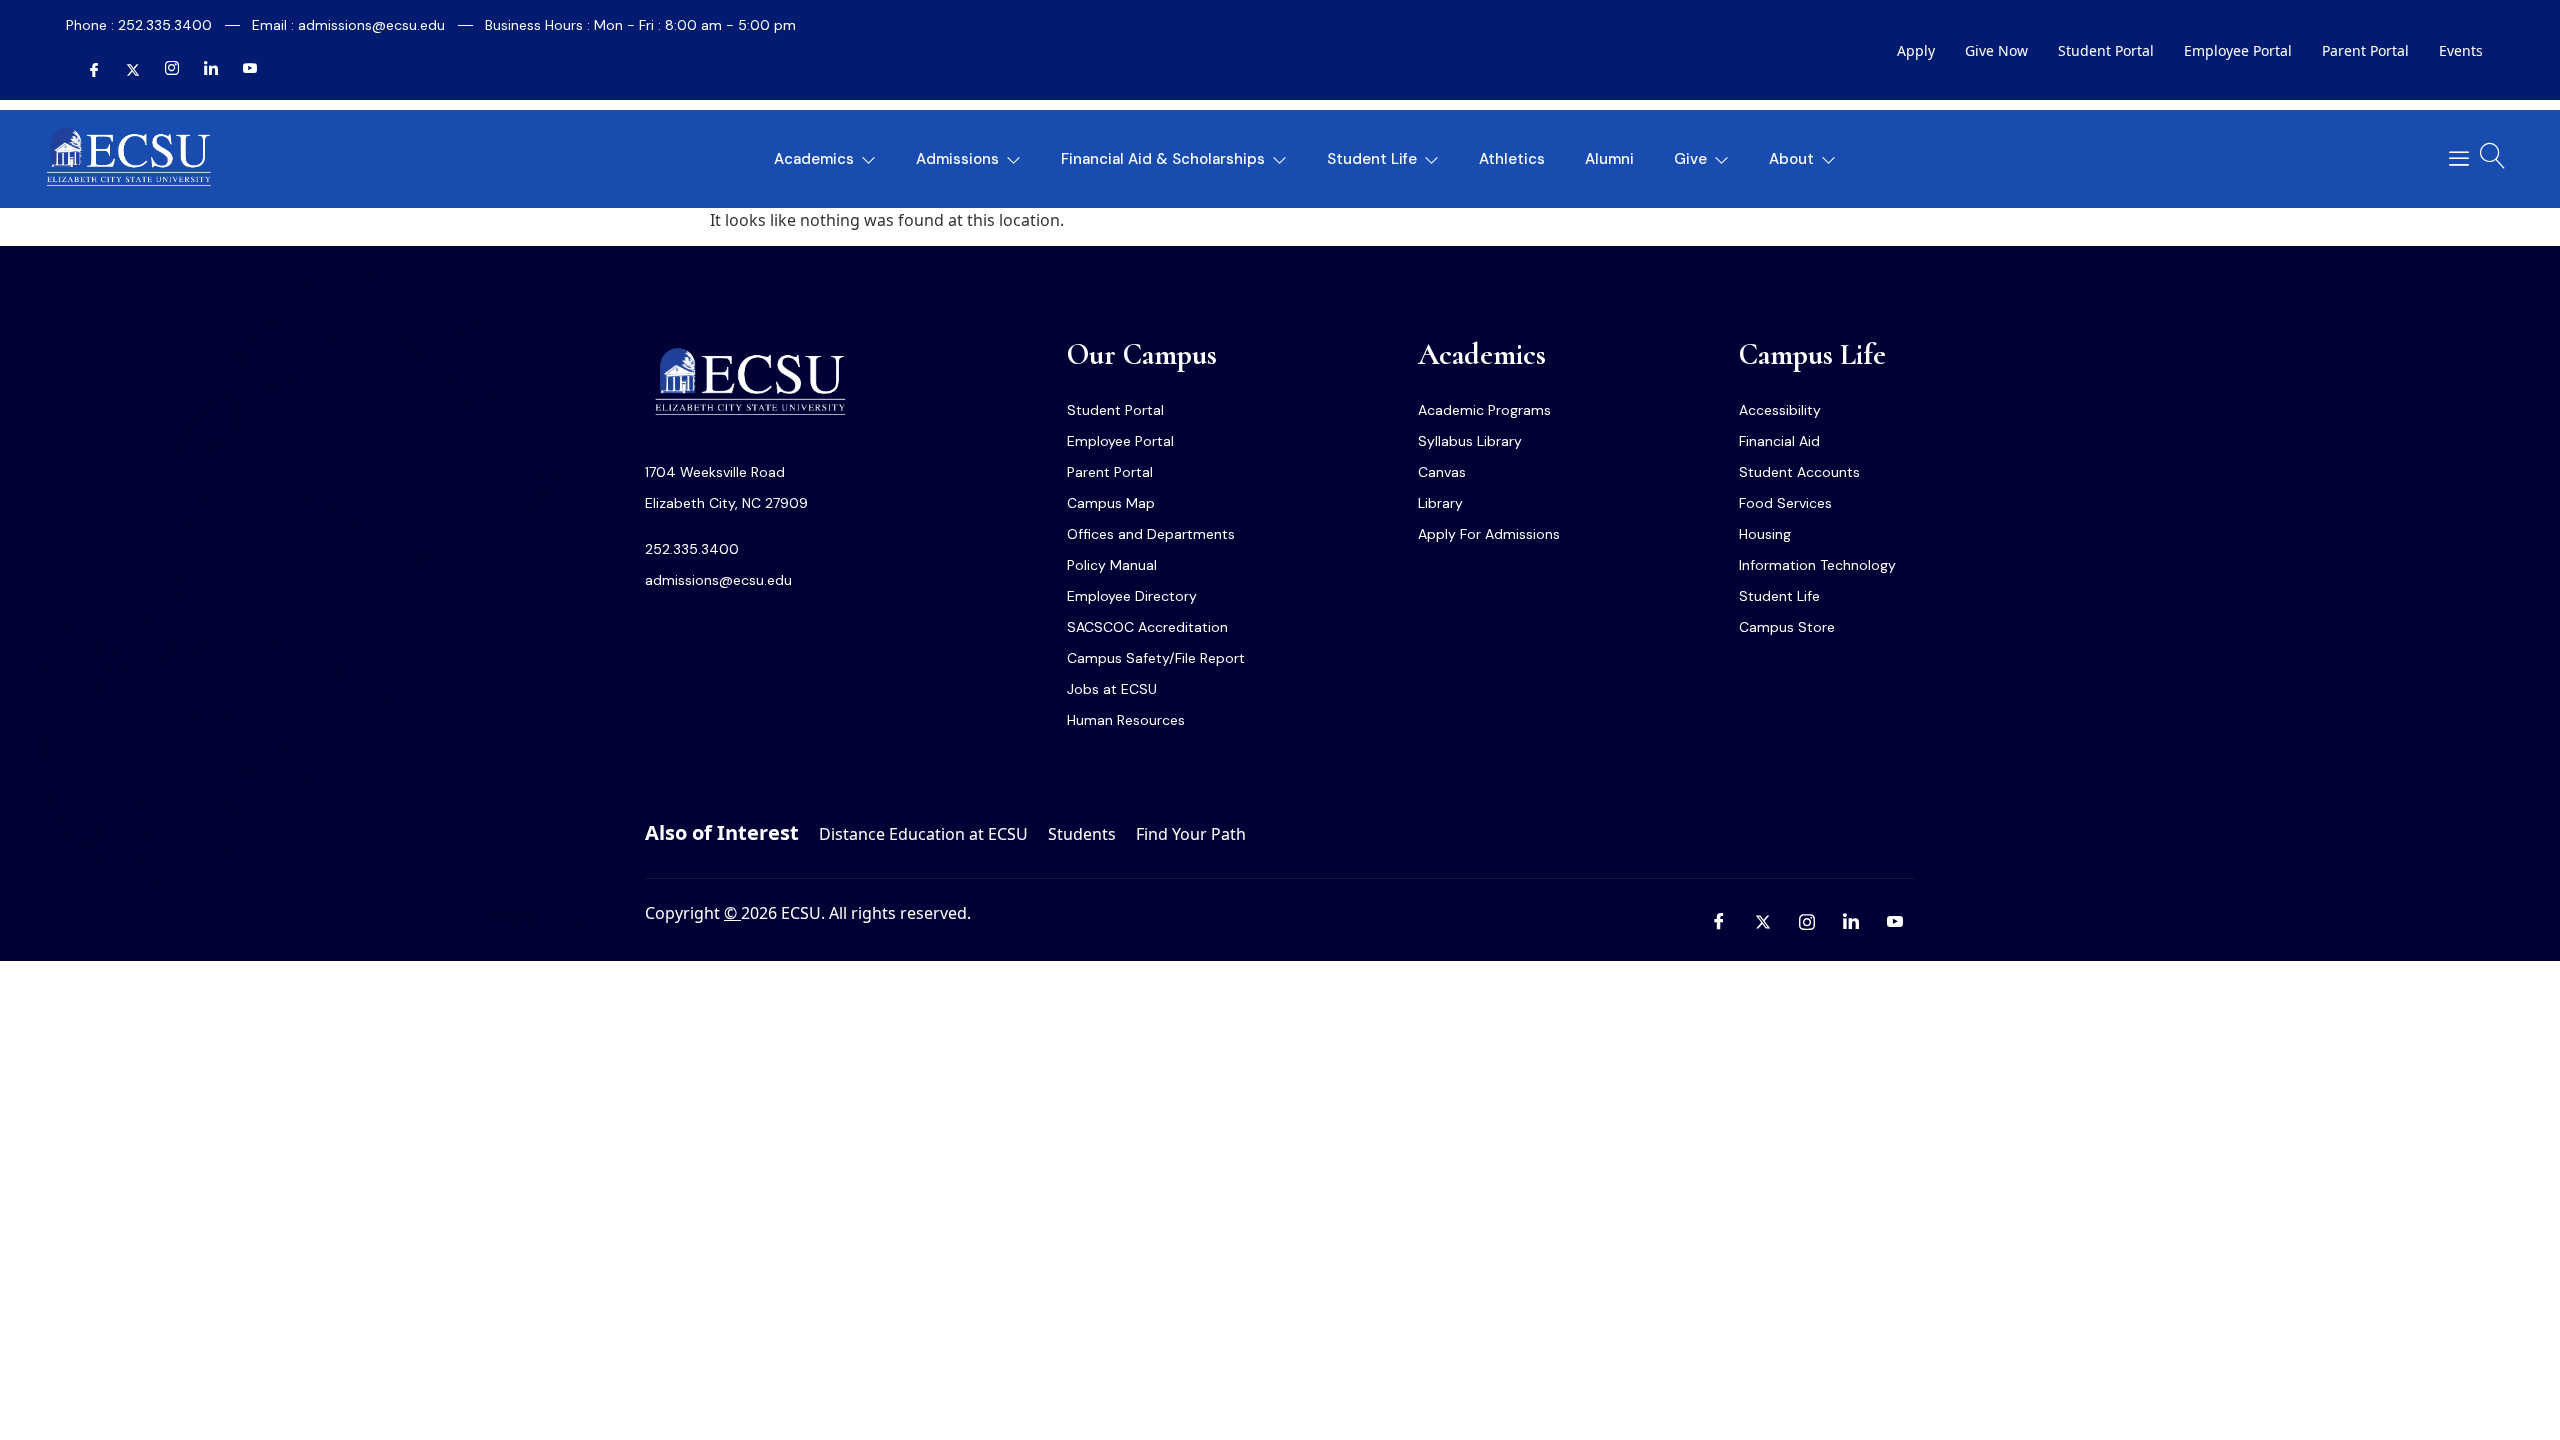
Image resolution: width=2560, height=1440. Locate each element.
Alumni (1609, 159)
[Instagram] (164, 71)
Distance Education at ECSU (923, 834)
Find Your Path (1191, 834)
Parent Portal (2365, 50)
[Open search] (2493, 156)
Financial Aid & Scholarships (1163, 159)
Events (2461, 50)
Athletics (1512, 159)
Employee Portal (2238, 50)
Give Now (1996, 50)
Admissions (957, 159)
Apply (1916, 50)
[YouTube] (242, 71)
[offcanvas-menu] (2451, 159)
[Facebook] (86, 71)
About (1791, 159)
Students (1082, 834)
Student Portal (2106, 50)
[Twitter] (125, 71)
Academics (814, 159)
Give (1690, 159)
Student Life (1372, 159)
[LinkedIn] (203, 71)
